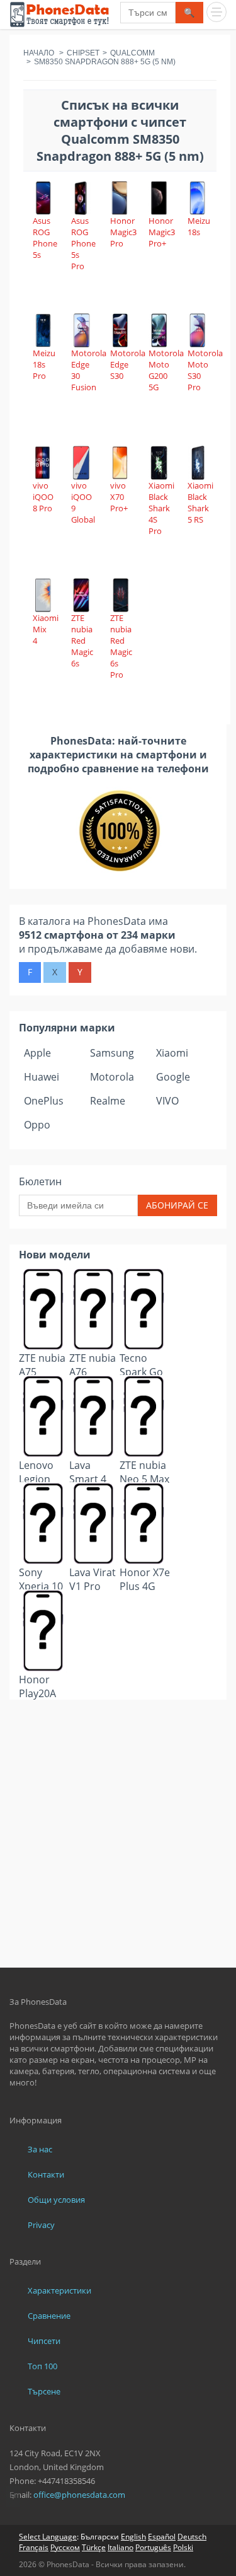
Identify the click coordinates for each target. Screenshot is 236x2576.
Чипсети (44, 2341)
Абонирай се (177, 1205)
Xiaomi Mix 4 (46, 629)
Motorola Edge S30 (128, 364)
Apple (37, 1053)
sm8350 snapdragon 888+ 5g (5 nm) (105, 62)
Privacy (41, 2225)
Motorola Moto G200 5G (166, 370)
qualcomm (132, 53)
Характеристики (59, 2290)
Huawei (42, 1077)
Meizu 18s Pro (44, 364)
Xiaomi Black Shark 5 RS (200, 502)
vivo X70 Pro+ (119, 497)
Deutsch (192, 2537)
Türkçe (94, 2547)
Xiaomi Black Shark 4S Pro (161, 508)
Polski (183, 2547)
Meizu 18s (199, 226)
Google (173, 1077)
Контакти (46, 2174)
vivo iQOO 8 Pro (43, 497)
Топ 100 (42, 2366)
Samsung (112, 1053)
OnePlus (44, 1101)
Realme (108, 1101)
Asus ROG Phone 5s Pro (83, 243)
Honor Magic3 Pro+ (162, 232)
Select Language (48, 2537)
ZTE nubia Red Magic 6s (82, 641)
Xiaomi (172, 1053)
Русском (65, 2547)
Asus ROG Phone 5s (45, 238)
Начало (39, 53)
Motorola (112, 1077)
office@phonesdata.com (79, 2495)
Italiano (121, 2547)
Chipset (83, 53)
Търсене (44, 2391)
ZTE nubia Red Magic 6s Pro (121, 646)
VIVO (167, 1101)
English (133, 2537)
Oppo (37, 1125)
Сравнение (49, 2316)
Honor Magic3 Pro (123, 232)
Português (153, 2547)
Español (162, 2537)
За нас (40, 2149)
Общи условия (56, 2200)
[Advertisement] (118, 1731)
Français (34, 2547)
